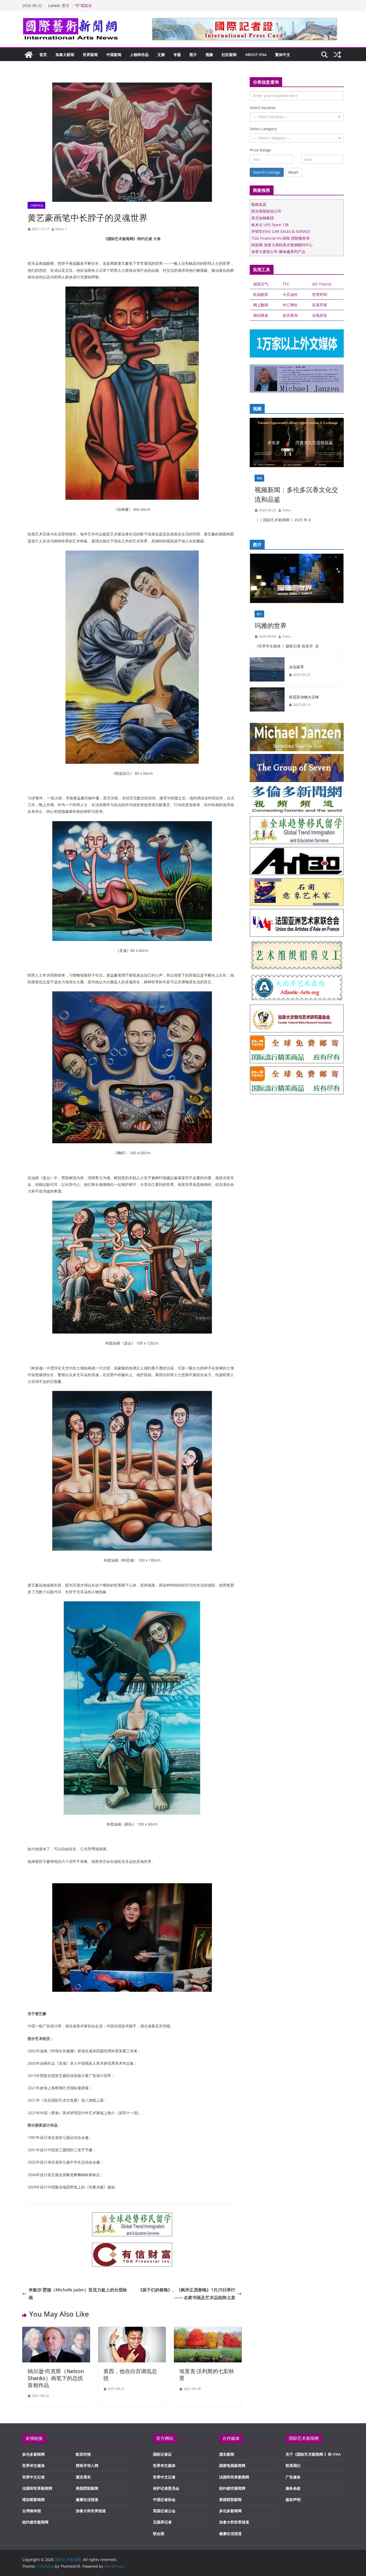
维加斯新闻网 (33, 2499)
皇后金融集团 (263, 218)
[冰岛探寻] (267, 671)
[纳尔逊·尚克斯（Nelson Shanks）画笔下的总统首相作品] (56, 2331)
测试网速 (261, 315)
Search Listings (267, 172)
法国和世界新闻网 (37, 2488)
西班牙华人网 (87, 2465)
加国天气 (261, 284)
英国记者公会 (164, 2511)
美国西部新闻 (87, 2488)
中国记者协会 (164, 2499)
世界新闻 (90, 55)
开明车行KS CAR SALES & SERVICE (281, 231)
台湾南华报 (32, 2511)
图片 (193, 55)
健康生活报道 (87, 2499)
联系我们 (293, 2465)
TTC (286, 284)
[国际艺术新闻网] (29, 55)
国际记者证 (162, 2454)
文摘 (161, 55)
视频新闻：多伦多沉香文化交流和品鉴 (296, 494)
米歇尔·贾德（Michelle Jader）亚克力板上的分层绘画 (78, 2294)
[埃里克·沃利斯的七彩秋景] (208, 2331)
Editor (287, 510)
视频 (209, 55)
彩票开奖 (320, 305)
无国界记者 (162, 2522)
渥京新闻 (227, 2454)
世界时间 (320, 294)
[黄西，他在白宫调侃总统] (132, 2331)
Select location (263, 108)
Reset (293, 172)
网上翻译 (261, 305)
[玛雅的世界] (297, 580)
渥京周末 (83, 2477)
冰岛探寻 (296, 667)
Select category (263, 129)
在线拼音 (320, 315)
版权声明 (293, 2499)
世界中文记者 (33, 2477)
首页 (43, 55)
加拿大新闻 (65, 55)
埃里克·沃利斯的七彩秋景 (207, 2375)
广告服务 (293, 2477)
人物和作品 (139, 55)
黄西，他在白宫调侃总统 (130, 2375)
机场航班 (261, 294)
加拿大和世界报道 (91, 2511)
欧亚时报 (83, 2454)
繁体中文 (283, 55)
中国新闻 (114, 55)
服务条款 (293, 2488)
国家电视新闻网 (232, 2465)
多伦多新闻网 (33, 2454)
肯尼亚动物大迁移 (304, 697)
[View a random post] (337, 55)
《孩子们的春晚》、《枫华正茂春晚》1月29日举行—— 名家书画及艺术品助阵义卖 (187, 2294)
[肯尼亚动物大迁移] (267, 701)
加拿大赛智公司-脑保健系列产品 (278, 252)
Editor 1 (61, 229)
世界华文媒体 (33, 2465)
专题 (177, 55)
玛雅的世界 (271, 625)
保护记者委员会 (166, 2488)
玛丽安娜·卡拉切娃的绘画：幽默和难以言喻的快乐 (104, 5)
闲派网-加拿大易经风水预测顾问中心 (282, 245)
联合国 (159, 2534)
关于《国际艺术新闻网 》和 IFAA (313, 2454)
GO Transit (322, 284)
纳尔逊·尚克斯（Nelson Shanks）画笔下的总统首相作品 (56, 2378)
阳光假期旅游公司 (266, 211)
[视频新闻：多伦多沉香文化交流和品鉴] (297, 444)
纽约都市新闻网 (35, 2522)
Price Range (260, 150)
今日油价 (290, 294)
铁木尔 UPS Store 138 (270, 225)
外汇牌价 (290, 305)
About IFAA (256, 55)
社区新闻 (229, 55)
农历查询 (290, 315)
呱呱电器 (259, 204)
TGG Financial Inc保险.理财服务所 (281, 238)
